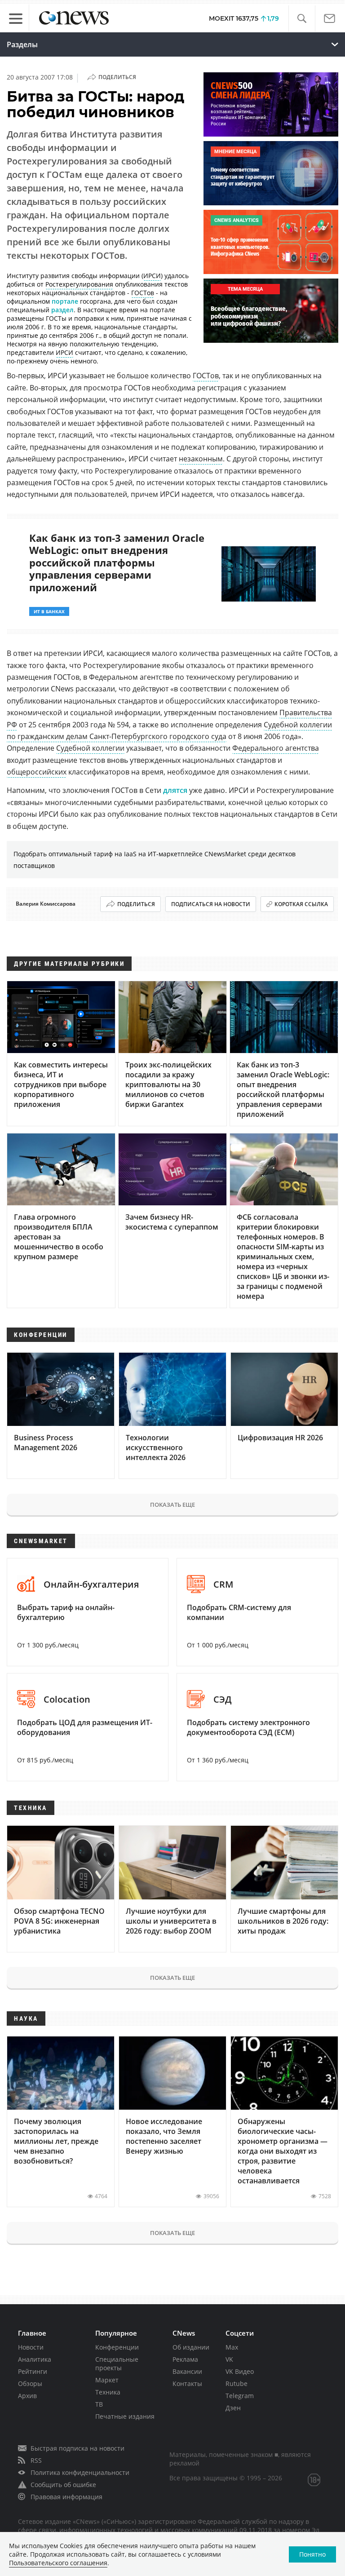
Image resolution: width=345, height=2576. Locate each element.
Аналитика (35, 2359)
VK (229, 2359)
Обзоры (30, 2383)
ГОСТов (143, 293)
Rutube (237, 2383)
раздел (62, 310)
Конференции (117, 2347)
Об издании (191, 2347)
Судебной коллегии (90, 748)
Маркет (107, 2380)
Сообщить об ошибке (63, 2485)
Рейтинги (33, 2371)
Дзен (233, 2408)
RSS (36, 2460)
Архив (27, 2396)
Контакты (187, 2383)
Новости (31, 2347)
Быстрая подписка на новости (77, 2448)
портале (65, 301)
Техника (108, 2392)
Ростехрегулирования (79, 284)
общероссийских (37, 772)
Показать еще (172, 1505)
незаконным (201, 459)
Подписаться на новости (211, 904)
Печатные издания (125, 2416)
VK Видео (240, 2371)
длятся (175, 790)
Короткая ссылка (301, 904)
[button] (302, 19)
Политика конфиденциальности (80, 2472)
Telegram (240, 2396)
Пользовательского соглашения (58, 2563)
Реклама (185, 2359)
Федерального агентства (276, 748)
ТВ (99, 2404)
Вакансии (187, 2371)
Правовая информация (66, 2497)
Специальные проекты (117, 2364)
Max (232, 2347)
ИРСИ (152, 276)
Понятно (312, 2554)
